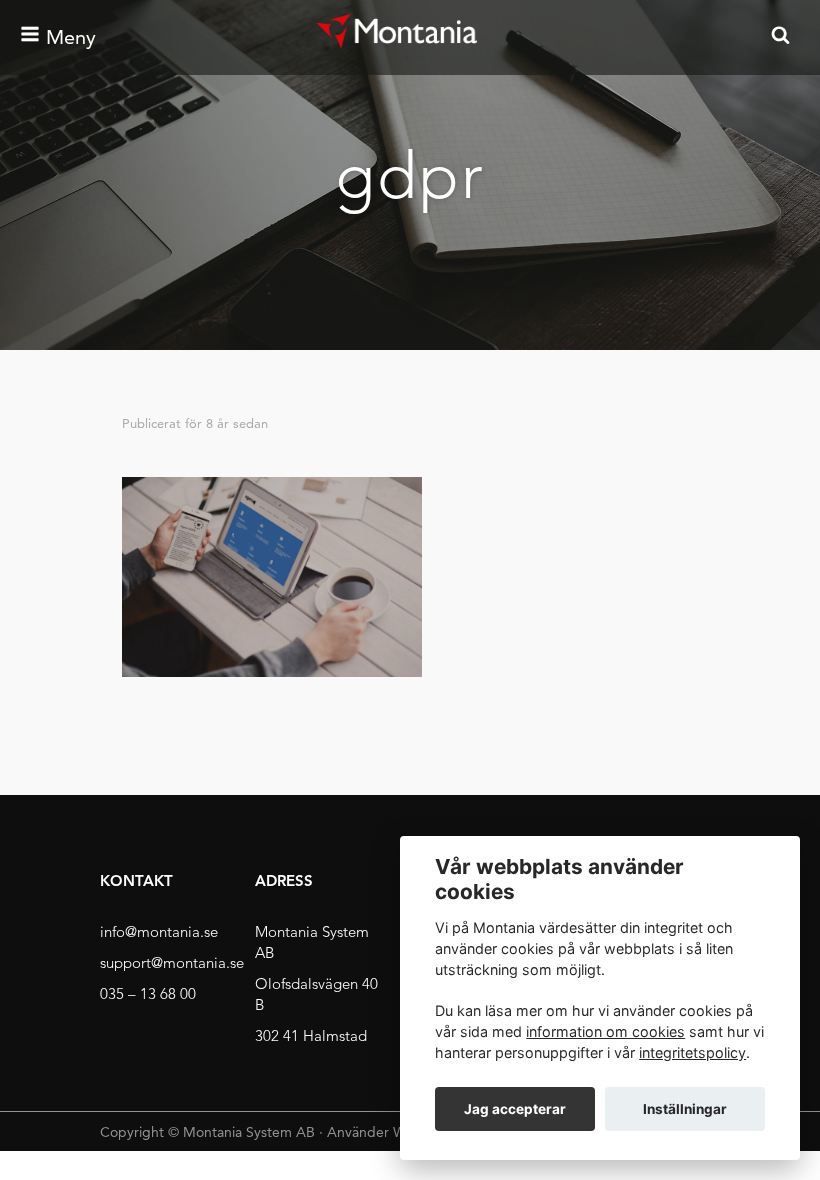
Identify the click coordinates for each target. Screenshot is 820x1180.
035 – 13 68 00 (148, 993)
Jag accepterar (515, 1109)
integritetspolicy (692, 1052)
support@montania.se (172, 962)
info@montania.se (159, 931)
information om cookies (605, 1031)
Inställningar (685, 1109)
